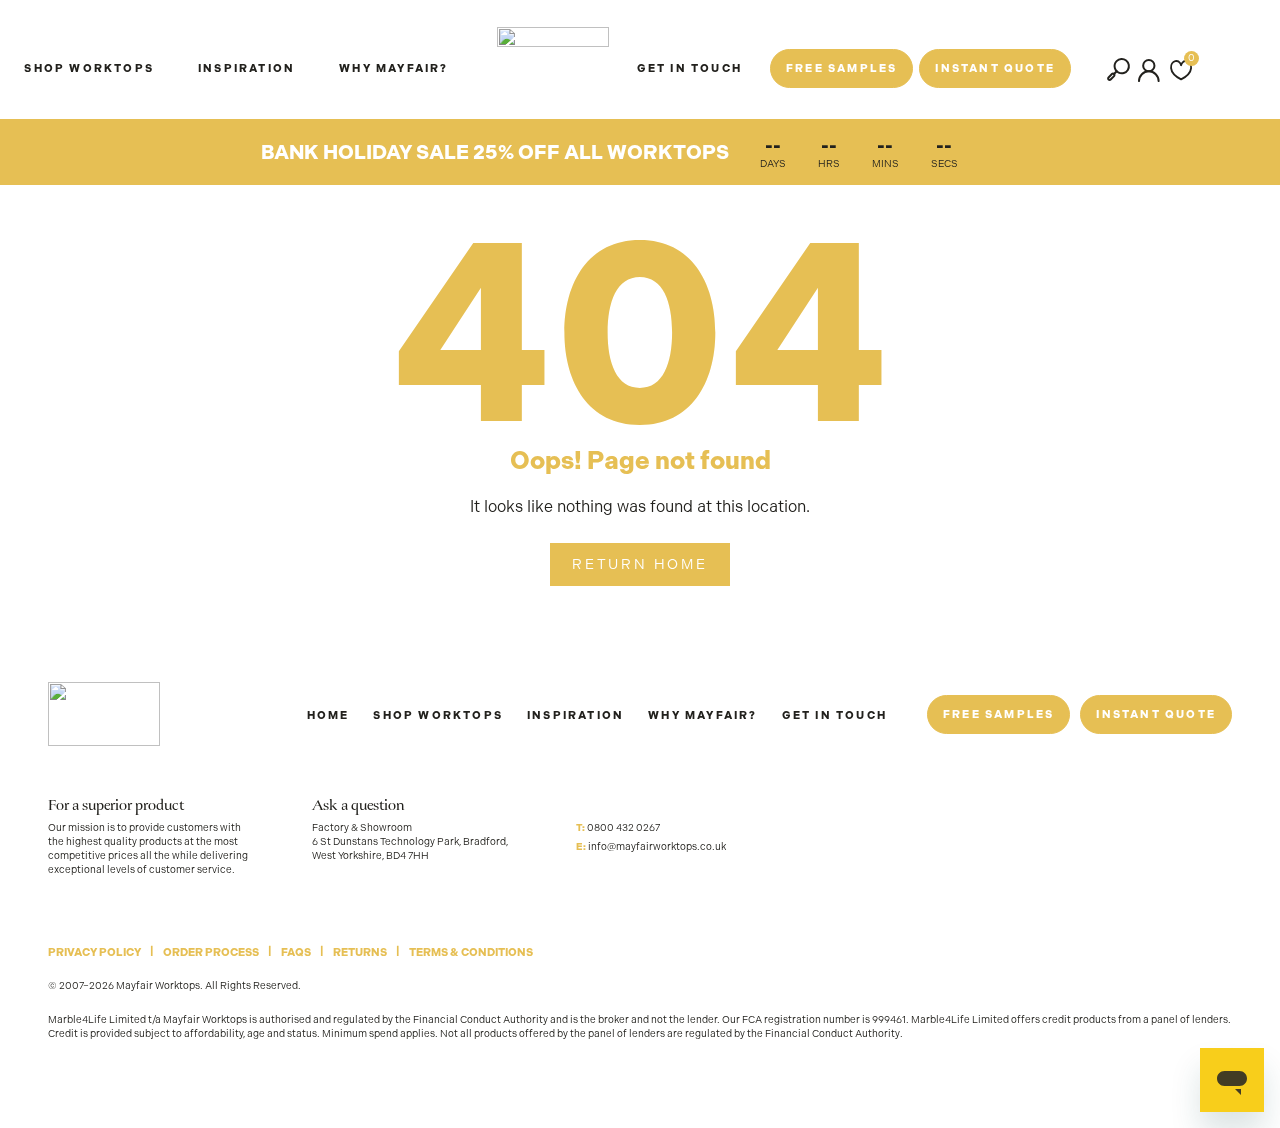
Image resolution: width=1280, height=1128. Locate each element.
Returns (360, 952)
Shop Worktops (438, 715)
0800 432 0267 (623, 827)
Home (328, 715)
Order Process (211, 952)
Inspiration (246, 68)
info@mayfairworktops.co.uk (657, 846)
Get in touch (834, 715)
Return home (640, 564)
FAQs (296, 952)
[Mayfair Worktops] (553, 59)
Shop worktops (89, 68)
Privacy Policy (94, 952)
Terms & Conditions (471, 952)
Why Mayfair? (393, 68)
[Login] (1149, 70)
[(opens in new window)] (588, 881)
